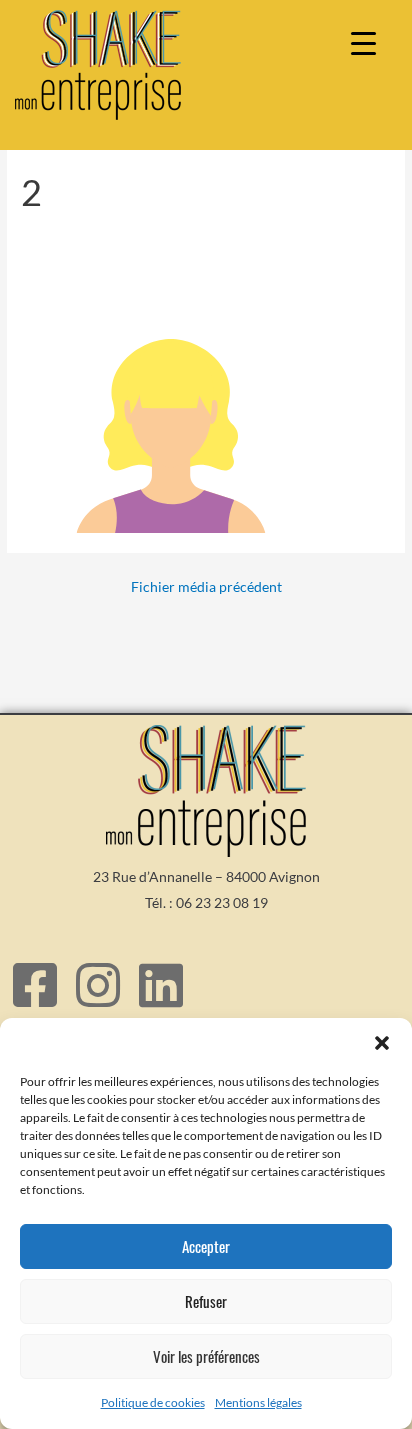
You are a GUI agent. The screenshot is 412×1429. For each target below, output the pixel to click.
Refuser (206, 1301)
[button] (382, 1043)
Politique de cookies (153, 1402)
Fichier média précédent (206, 587)
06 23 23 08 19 (222, 902)
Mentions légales (258, 1402)
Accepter (206, 1246)
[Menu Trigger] (363, 42)
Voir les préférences (206, 1356)
